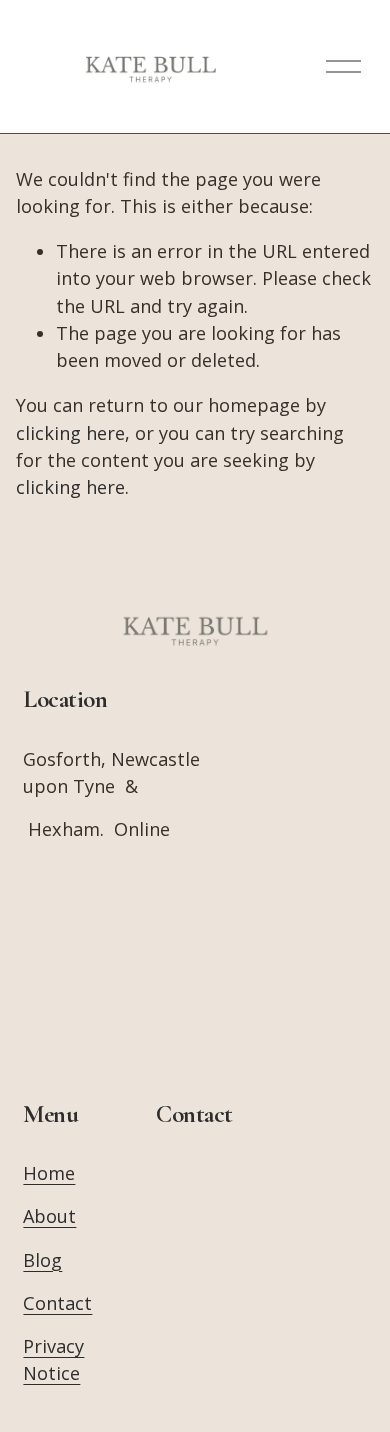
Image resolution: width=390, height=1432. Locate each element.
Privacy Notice (53, 1359)
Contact (57, 1303)
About (49, 1216)
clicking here (70, 433)
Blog (42, 1260)
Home (49, 1173)
